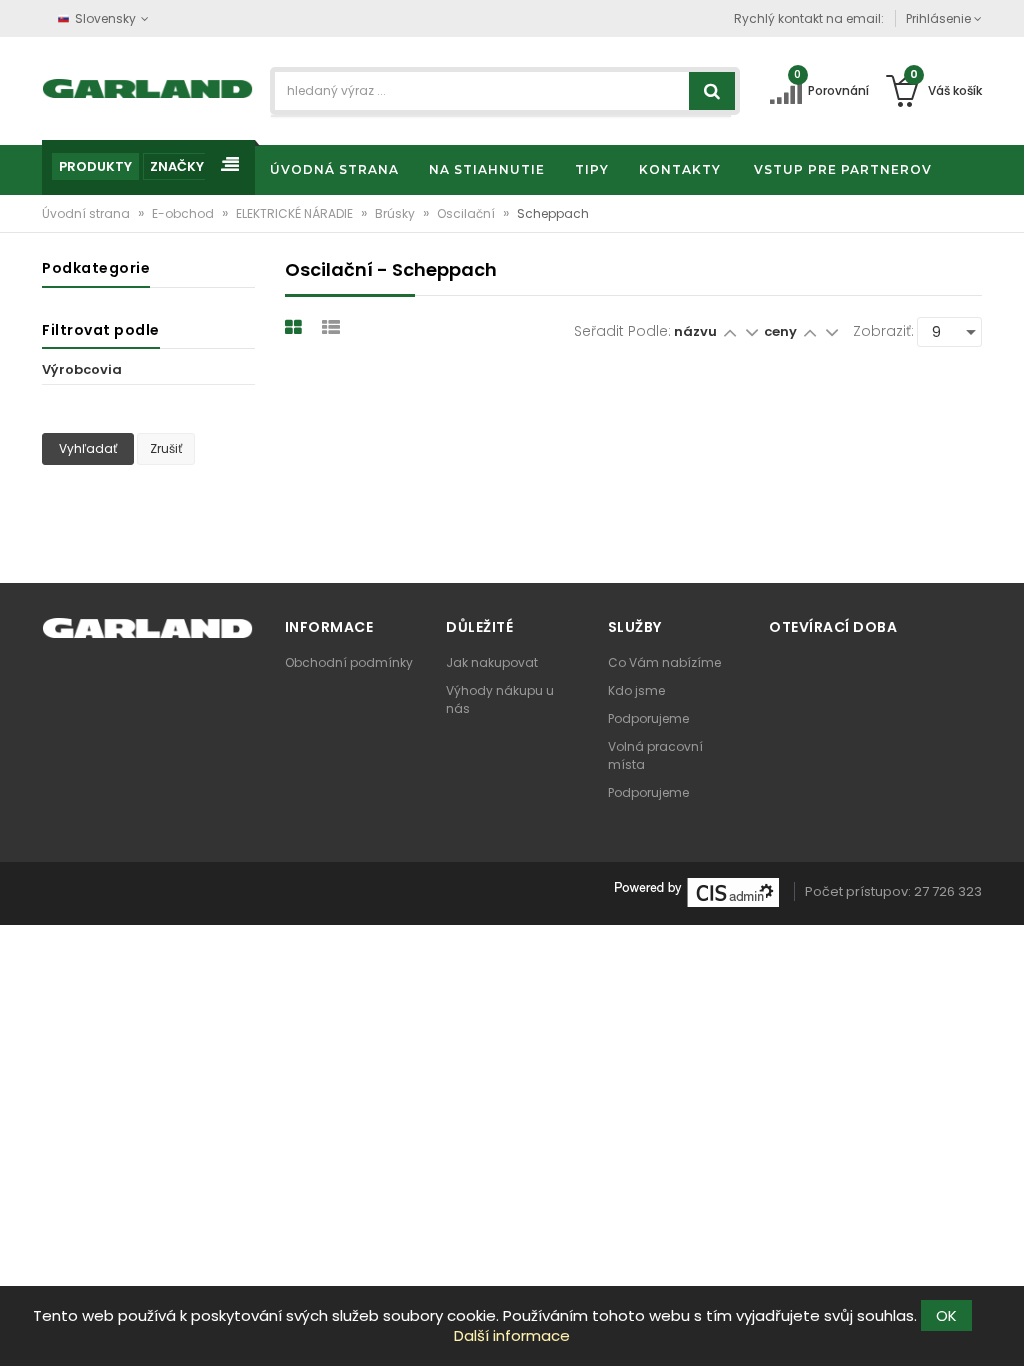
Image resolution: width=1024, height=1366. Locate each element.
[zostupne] (751, 331)
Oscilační (467, 213)
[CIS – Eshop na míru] (697, 891)
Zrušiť (166, 448)
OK (946, 1315)
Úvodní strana (87, 213)
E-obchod (184, 213)
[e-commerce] (148, 87)
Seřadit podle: (622, 331)
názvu (695, 331)
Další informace (512, 1335)
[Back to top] (1003, 1330)
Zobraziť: (883, 331)
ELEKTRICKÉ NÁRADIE (296, 213)
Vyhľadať (88, 448)
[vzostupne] (729, 331)
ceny (782, 331)
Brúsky (396, 213)
